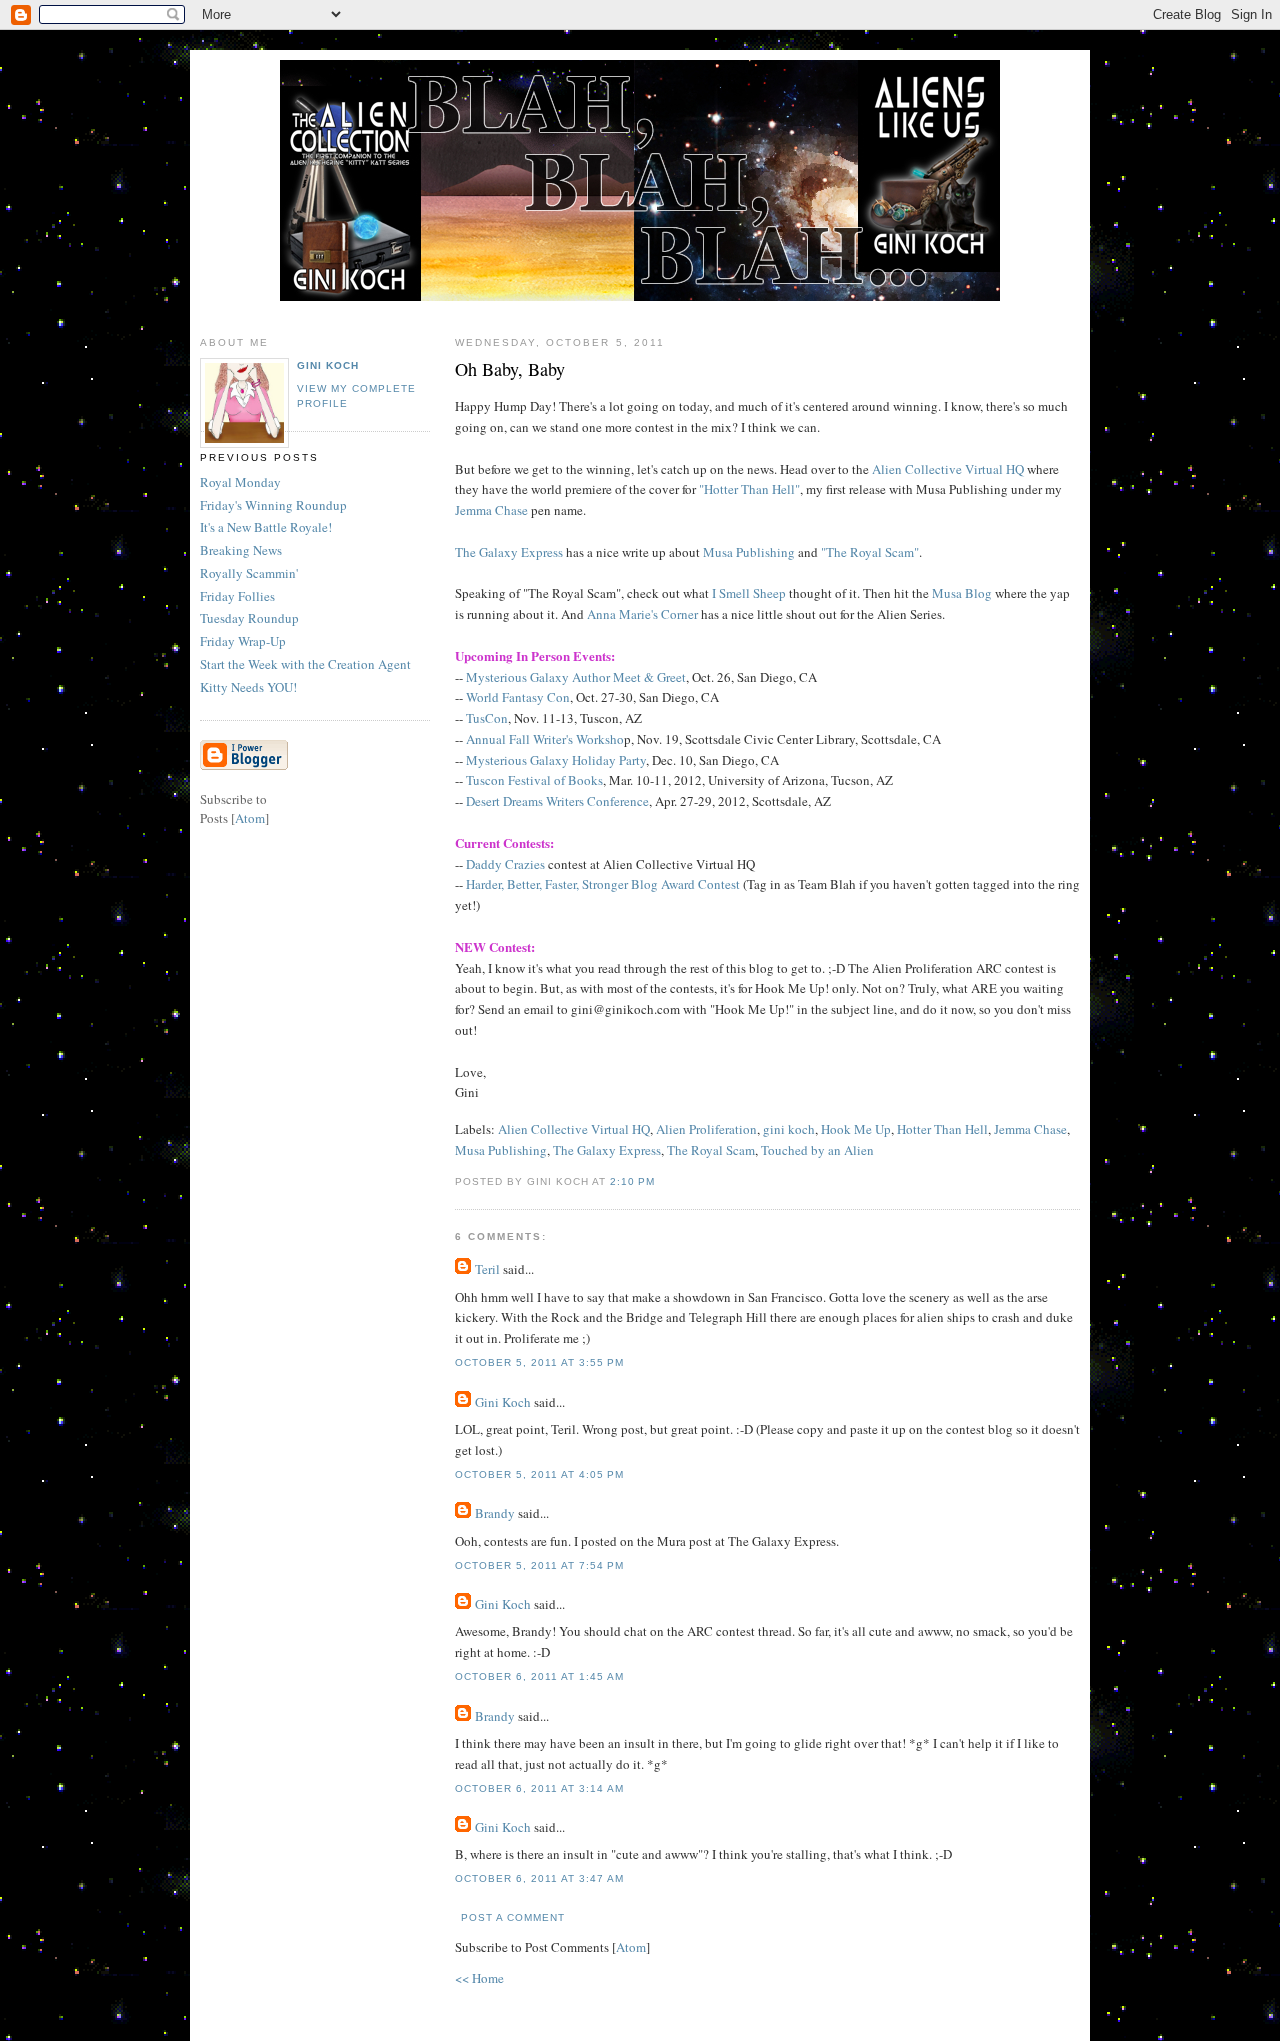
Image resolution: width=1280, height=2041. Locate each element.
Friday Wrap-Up (243, 641)
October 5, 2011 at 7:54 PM (539, 1565)
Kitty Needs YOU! (248, 687)
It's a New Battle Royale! (266, 527)
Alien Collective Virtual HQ (948, 469)
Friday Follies (237, 596)
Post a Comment (513, 1917)
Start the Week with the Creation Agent (305, 664)
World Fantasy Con (518, 697)
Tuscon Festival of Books (534, 780)
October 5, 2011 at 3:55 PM (539, 1362)
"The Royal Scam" (870, 552)
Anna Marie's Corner (642, 614)
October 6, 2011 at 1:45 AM (539, 1676)
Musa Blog (962, 593)
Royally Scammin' (249, 573)
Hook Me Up (856, 1129)
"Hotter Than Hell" (749, 489)
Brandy (495, 1513)
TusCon (487, 718)
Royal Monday (240, 482)
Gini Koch (503, 1402)
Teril (487, 1269)
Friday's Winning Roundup (273, 505)
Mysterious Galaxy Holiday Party (556, 760)
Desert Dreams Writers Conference (557, 801)
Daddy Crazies (505, 864)
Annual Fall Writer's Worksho (545, 739)
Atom (631, 1947)
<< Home (479, 1978)
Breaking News (241, 550)
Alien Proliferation (706, 1129)
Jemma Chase (491, 510)
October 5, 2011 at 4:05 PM (539, 1474)
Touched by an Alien (817, 1150)
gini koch (789, 1129)
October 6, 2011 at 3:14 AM (539, 1788)
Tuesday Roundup (249, 618)
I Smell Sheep (749, 593)
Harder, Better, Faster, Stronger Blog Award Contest (603, 884)
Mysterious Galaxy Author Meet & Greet (576, 677)
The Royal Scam (711, 1150)
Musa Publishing (749, 552)
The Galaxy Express (509, 552)
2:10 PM (632, 1181)
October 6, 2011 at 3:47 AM (539, 1878)
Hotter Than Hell (942, 1129)
